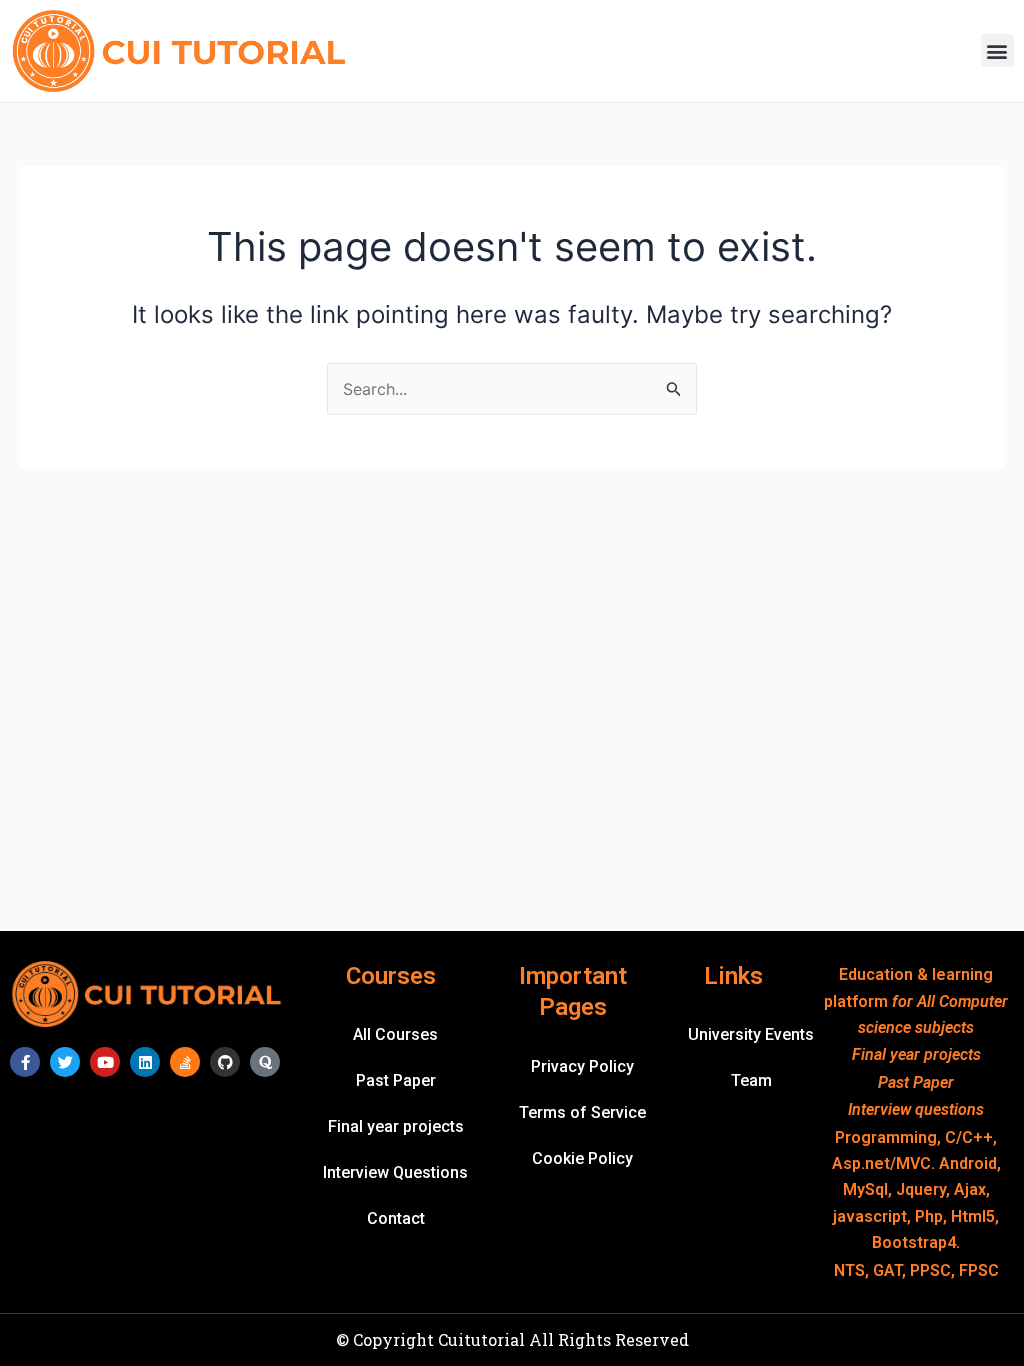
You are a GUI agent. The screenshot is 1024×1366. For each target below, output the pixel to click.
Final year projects (396, 1126)
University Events (751, 1034)
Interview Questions (395, 1172)
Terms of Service (582, 1112)
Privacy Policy (582, 1066)
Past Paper (396, 1080)
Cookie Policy (582, 1158)
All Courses (395, 1034)
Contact (396, 1218)
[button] (997, 50)
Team (751, 1080)
